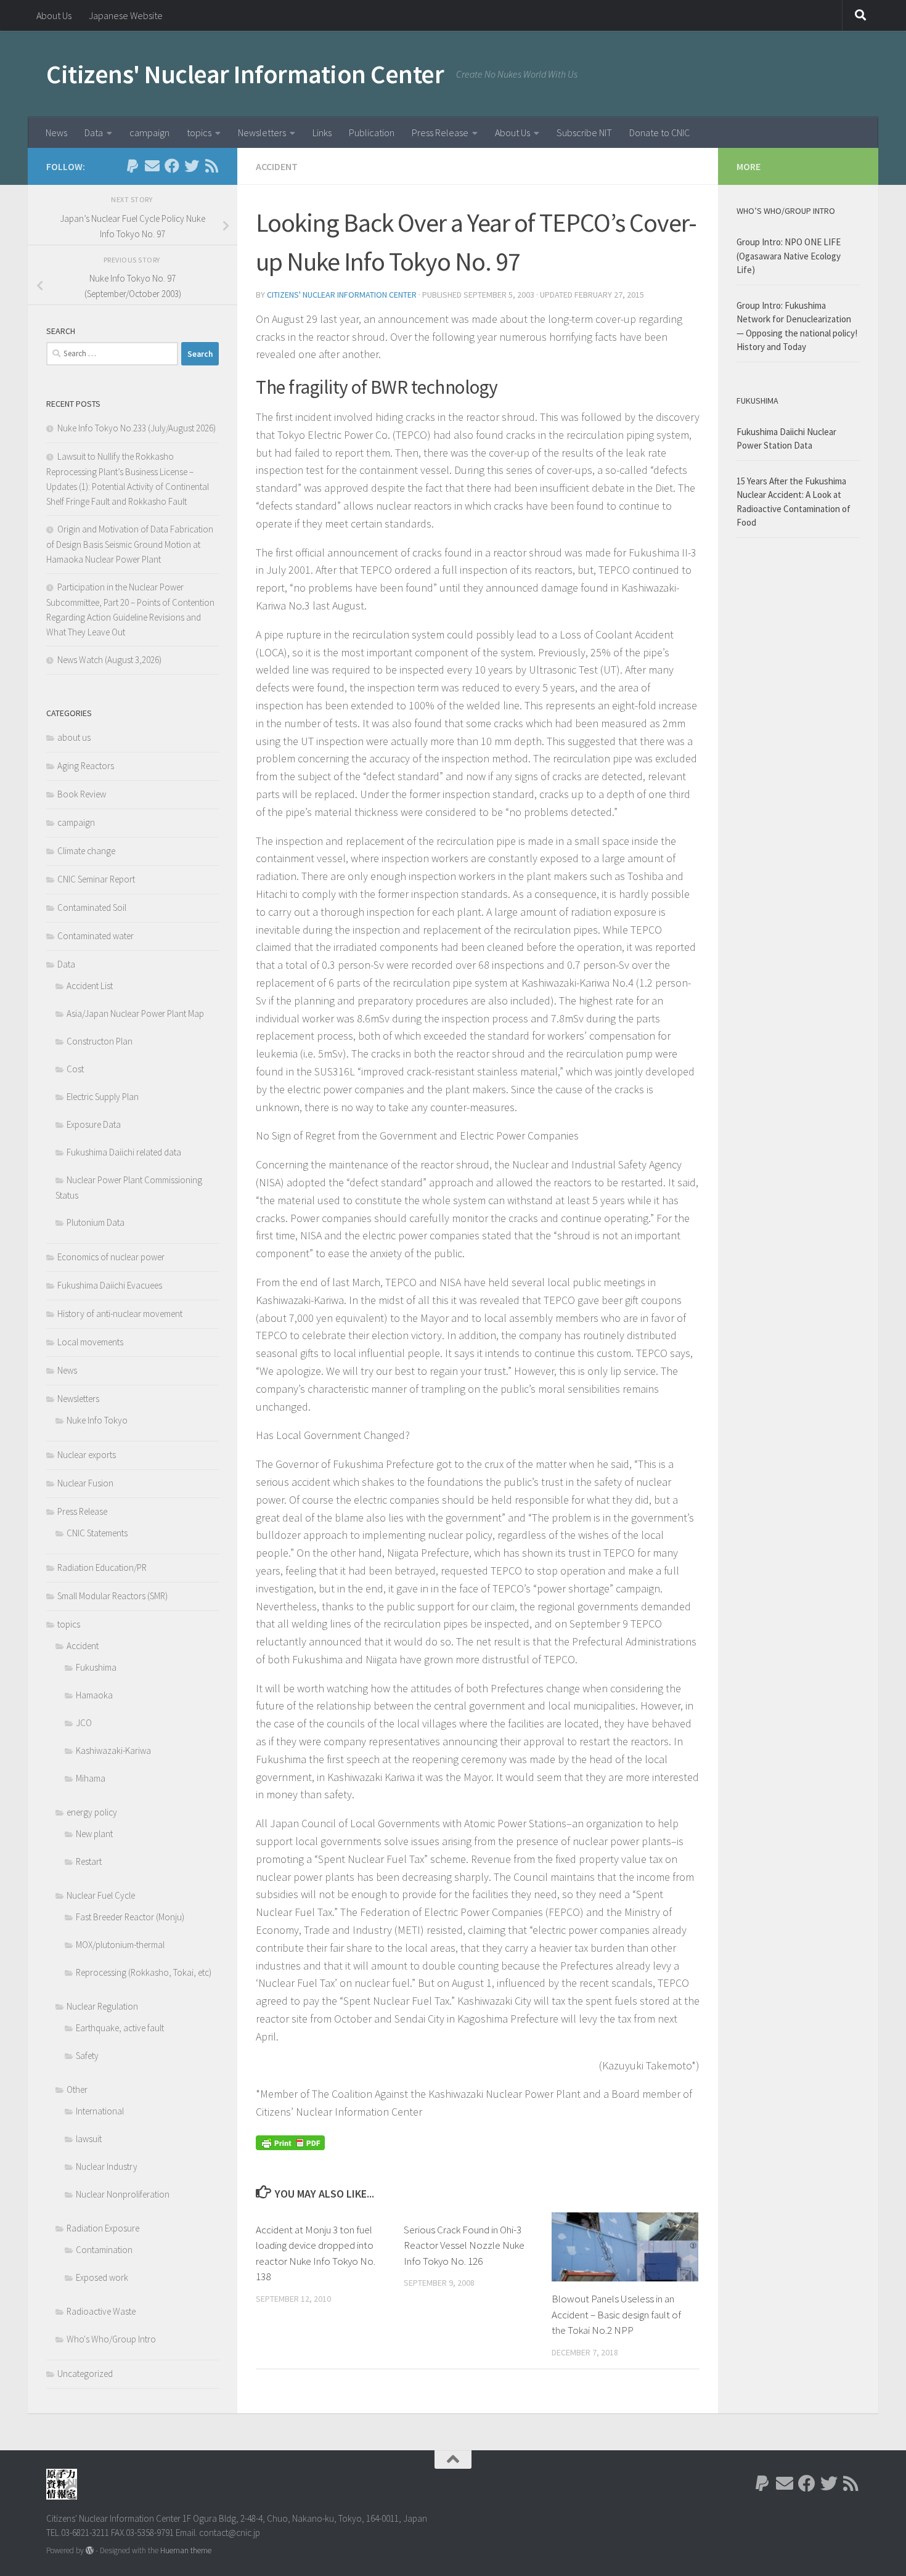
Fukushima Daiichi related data (124, 1152)
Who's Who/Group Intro (111, 2339)
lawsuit (89, 2139)
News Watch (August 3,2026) (109, 660)
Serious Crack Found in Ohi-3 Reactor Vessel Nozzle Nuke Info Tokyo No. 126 (464, 2245)
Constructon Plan (100, 1041)
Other (77, 2089)
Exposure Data (94, 1124)
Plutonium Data (96, 1222)
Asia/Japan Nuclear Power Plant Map (135, 1013)
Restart (89, 1861)
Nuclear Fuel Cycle (101, 1895)
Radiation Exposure (103, 2228)
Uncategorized (85, 2374)
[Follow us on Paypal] (133, 166)
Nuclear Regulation (102, 2006)
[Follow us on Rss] (211, 166)
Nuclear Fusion (85, 1483)
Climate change (86, 851)
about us (74, 737)
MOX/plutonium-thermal (120, 1945)
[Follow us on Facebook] (172, 166)
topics (199, 132)
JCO (84, 1723)
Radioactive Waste (101, 2311)
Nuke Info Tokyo (97, 1420)
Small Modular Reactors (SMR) (112, 1596)
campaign (149, 132)
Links (322, 132)
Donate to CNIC (659, 132)
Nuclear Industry (107, 2166)
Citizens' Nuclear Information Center (245, 74)
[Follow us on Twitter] (192, 166)
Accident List (90, 986)
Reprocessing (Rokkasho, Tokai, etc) (144, 1972)
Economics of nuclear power (111, 1257)
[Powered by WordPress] (90, 2550)
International (100, 2111)
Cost (75, 1069)
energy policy (92, 1812)
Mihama (91, 1778)
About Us (54, 15)
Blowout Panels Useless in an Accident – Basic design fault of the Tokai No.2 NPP (616, 2314)
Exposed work (102, 2277)
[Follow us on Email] (152, 166)
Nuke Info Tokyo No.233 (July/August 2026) (137, 428)
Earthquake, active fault (120, 2028)
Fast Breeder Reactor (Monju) (130, 1917)
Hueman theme (186, 2550)
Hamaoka (94, 1695)
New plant (94, 1834)
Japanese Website (126, 15)
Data (94, 132)
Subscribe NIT (584, 132)
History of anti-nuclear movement (120, 1314)
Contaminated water (96, 936)
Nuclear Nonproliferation (123, 2194)
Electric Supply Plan (103, 1097)
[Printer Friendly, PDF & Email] (290, 2142)
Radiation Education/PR (102, 1567)
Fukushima (96, 1667)
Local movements (90, 1342)
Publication (372, 132)
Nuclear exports (87, 1455)
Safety (87, 2056)
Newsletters (262, 132)
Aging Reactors (86, 766)
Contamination (104, 2250)
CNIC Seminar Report (96, 879)
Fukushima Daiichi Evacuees (110, 1285)
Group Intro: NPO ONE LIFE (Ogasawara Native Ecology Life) (789, 256)
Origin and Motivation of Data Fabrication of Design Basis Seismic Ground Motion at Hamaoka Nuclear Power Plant (130, 544)
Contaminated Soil (92, 907)
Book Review (82, 794)
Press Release (440, 132)
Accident (277, 166)
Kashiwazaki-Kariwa (113, 1751)
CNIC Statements (97, 1533)
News (56, 132)
